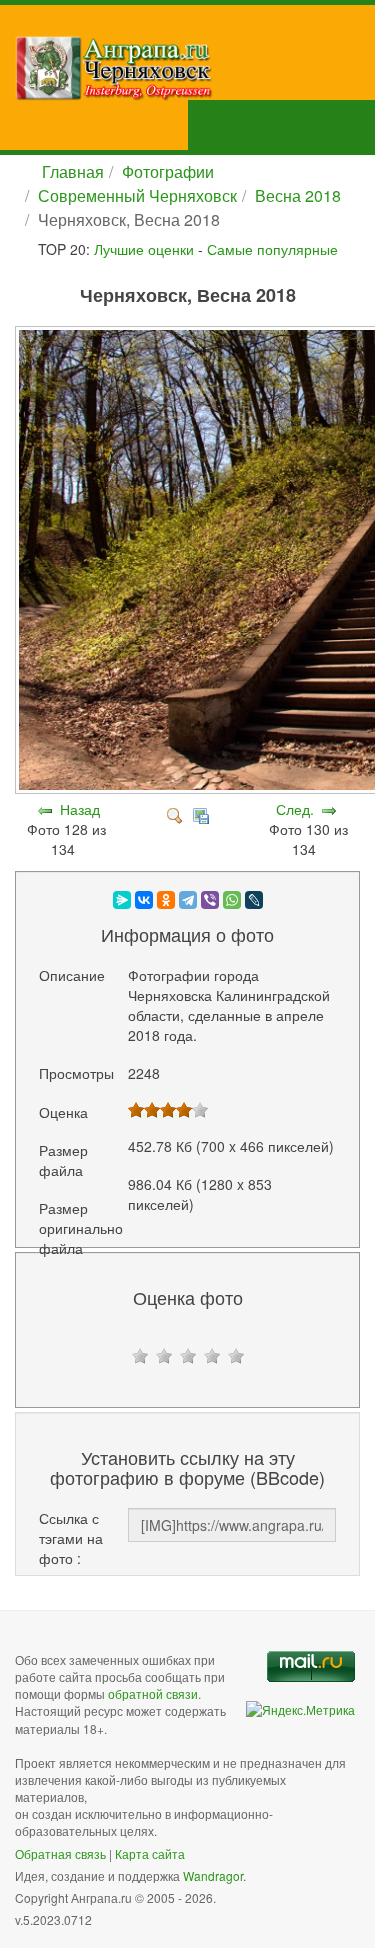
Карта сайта (150, 1853)
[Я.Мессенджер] (122, 900)
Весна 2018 (298, 195)
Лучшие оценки (144, 249)
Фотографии (168, 171)
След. (295, 809)
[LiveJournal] (254, 900)
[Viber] (210, 900)
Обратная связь (60, 1853)
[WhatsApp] (232, 900)
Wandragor (213, 1875)
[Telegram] (188, 900)
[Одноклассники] (166, 900)
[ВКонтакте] (144, 900)
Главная (73, 171)
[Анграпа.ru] (195, 68)
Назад (80, 809)
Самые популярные (272, 249)
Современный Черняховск (137, 195)
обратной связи (153, 1693)
